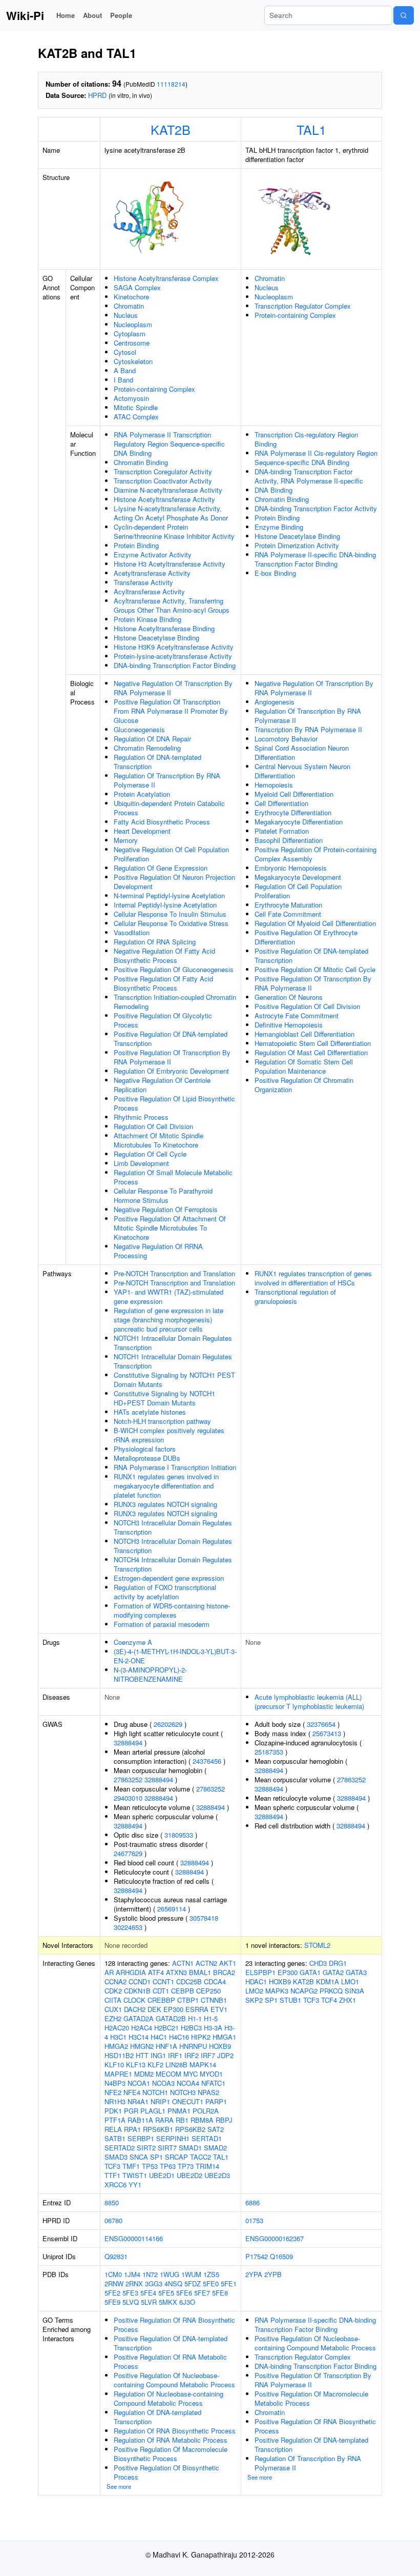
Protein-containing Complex (154, 389)
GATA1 (310, 1972)
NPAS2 (208, 2092)
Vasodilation (132, 932)
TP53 (150, 2166)
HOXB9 (220, 2046)
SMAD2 (215, 2148)
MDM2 (144, 2074)
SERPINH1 (173, 2138)
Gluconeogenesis (139, 729)
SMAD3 (116, 2157)
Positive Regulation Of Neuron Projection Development (174, 882)
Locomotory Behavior (286, 739)
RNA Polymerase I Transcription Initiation (175, 1467)
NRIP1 (160, 2101)
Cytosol (125, 352)
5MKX (168, 2302)
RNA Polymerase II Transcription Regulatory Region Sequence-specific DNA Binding (169, 444)
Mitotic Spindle (136, 407)
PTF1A (115, 2120)
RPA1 (132, 2129)
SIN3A (354, 1991)
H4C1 (159, 2037)
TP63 (168, 2166)
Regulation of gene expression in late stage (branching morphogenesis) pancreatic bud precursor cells (169, 1320)
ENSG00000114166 (134, 2238)
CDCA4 (215, 1981)
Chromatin (129, 306)
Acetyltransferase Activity (152, 573)
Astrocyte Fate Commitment (297, 1015)
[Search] (404, 15)
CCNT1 (163, 1981)
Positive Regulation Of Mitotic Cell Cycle (315, 969)
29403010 (128, 1798)
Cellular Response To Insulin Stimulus (170, 914)
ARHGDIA (131, 1972)
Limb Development (141, 1163)
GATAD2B (171, 2018)
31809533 (179, 1835)
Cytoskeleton (133, 361)
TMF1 (131, 2166)
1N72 (150, 2274)
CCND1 (140, 1981)
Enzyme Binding (279, 527)
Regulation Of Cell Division (153, 1126)
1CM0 (113, 2274)
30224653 (128, 1927)
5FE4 (148, 2293)
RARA (164, 2120)
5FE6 (184, 2293)
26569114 (172, 1909)
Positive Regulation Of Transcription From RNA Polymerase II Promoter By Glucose (171, 711)
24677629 (128, 1853)
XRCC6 (115, 2185)
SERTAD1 (207, 2138)
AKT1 (228, 1963)
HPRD (97, 95)
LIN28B (176, 2065)
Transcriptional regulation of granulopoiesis (295, 1296)
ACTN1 (183, 1963)
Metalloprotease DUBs (147, 1458)
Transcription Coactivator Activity (163, 481)
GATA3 (356, 1972)
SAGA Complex (137, 287)
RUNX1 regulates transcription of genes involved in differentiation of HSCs (313, 1278)
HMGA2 (116, 2046)
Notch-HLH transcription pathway (162, 1421)
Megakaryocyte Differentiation (299, 822)
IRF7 (208, 2055)
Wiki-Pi (25, 15)
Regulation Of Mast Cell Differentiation (311, 1052)
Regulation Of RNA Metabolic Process (171, 2440)
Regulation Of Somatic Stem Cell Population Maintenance (304, 1066)
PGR (131, 2111)
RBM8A (202, 2120)
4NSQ (173, 2283)
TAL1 (311, 129)
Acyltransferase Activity (149, 591)
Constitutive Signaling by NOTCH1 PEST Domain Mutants (174, 1380)
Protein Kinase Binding (148, 619)
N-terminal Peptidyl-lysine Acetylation (169, 895)
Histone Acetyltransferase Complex (166, 278)
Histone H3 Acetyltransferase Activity (170, 564)
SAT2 (216, 2129)
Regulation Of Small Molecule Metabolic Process (173, 1177)
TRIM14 (207, 2166)
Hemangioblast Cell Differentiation (304, 1034)
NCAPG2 (304, 1991)
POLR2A (206, 2111)
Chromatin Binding (141, 462)
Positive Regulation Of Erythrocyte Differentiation (306, 937)
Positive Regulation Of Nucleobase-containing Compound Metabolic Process (174, 2380)
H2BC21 (166, 2028)
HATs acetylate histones (150, 1412)
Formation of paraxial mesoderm (162, 1624)
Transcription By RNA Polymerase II (308, 729)
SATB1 (115, 2138)
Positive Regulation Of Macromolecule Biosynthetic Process (171, 2454)
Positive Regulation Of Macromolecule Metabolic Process (311, 2398)
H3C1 (118, 2037)
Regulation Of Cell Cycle (150, 1154)
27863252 (128, 1779)
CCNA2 (115, 1981)
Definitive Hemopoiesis (289, 1025)
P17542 (257, 2256)
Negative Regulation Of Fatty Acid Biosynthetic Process (164, 955)
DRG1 (338, 1963)
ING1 (158, 2055)
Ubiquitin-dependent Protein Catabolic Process (169, 808)
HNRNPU (193, 2046)
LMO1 (350, 1981)
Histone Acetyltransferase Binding (164, 628)
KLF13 (136, 2065)
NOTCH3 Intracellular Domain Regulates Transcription (173, 1527)
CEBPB (183, 1991)
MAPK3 (277, 1991)
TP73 (186, 2166)
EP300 (173, 2009)
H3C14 (139, 2037)
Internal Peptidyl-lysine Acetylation (165, 905)
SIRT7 (167, 2148)
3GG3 (154, 2283)
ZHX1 (348, 2000)
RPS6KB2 (190, 2129)
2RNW (114, 2283)
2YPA (254, 2274)
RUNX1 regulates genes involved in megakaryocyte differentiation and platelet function (166, 1486)
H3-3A (213, 2028)
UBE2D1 (162, 2175)
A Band (125, 370)
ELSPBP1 (260, 1972)
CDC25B (189, 1981)
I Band (123, 380)
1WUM (191, 2274)
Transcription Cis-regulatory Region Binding (306, 439)
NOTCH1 (155, 2092)
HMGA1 (224, 2037)
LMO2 (254, 1991)
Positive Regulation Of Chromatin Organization (304, 1085)
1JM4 (132, 2274)
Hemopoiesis (274, 785)
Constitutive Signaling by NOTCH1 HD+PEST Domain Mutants (164, 1398)
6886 (253, 2202)
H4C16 (179, 2037)
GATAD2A (139, 2018)
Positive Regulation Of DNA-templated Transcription (171, 1039)
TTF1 (112, 2175)
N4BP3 (115, 2083)
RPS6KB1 (158, 2129)
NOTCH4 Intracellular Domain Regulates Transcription (173, 1564)
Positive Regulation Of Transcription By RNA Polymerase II (172, 1057)
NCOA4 (188, 2083)
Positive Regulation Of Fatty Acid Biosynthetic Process (163, 983)
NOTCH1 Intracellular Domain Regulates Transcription (173, 1343)
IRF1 (175, 2055)
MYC (191, 2074)
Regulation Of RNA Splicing (155, 942)
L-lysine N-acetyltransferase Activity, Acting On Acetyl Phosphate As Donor (171, 513)
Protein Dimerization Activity (297, 545)
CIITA (113, 2000)
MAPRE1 (118, 2074)
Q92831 (116, 2256)
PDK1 (113, 2111)
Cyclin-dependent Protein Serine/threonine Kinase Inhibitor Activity (174, 531)
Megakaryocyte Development (298, 877)
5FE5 (166, 2293)
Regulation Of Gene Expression (161, 868)
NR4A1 (138, 2101)
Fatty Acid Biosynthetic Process (162, 822)
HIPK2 (201, 2037)
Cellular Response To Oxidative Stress (171, 923)
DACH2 (135, 2009)
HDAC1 (256, 1981)
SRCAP (176, 2157)
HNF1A (166, 2046)
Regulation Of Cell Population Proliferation (298, 891)
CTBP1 (188, 2000)
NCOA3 (163, 2083)
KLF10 (114, 2065)
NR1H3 (115, 2101)
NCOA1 (139, 2083)
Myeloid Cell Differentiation (294, 794)
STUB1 (290, 2000)
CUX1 (113, 2009)
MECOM (169, 2074)
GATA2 (333, 1972)
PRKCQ (331, 1991)
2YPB (273, 2274)
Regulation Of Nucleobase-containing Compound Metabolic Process (169, 2398)
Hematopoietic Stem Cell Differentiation (313, 1043)
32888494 (128, 1743)
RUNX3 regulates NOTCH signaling (165, 1504)
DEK (154, 2009)
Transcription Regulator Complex (303, 306)
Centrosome (132, 343)
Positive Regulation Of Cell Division (307, 1006)
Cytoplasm (130, 334)
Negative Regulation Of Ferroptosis (166, 1209)
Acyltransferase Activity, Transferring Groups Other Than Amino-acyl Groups (172, 605)
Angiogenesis (275, 702)
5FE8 (220, 2293)
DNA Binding (274, 490)
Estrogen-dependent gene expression (169, 1578)
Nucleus (126, 315)
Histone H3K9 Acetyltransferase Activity (174, 647)
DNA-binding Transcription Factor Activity (316, 508)
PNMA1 (179, 2111)
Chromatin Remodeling (147, 748)
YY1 (135, 2185)
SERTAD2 (120, 2148)
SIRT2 (146, 2148)
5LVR (149, 2302)
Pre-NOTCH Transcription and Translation (174, 1273)
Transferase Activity (143, 582)
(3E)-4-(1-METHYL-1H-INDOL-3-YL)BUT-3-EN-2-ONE (175, 1656)
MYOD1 (211, 2074)
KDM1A (328, 1981)
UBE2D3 (217, 2175)
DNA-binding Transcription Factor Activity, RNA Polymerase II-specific (309, 476)
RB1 (182, 2120)
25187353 (269, 1752)
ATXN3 (176, 1972)
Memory (126, 840)
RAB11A (140, 2120)
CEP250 (208, 1991)
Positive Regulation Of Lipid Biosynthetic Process (174, 1103)
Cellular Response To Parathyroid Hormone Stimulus (163, 1195)
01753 (254, 2220)
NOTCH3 (183, 2092)
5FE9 (112, 2302)
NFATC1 (213, 2083)
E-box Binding (275, 573)
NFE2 (113, 2092)
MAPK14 (203, 2065)
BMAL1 (200, 1972)
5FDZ (193, 2283)
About (92, 15)
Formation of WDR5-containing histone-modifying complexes (172, 1610)
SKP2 (254, 2000)
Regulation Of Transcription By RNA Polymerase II (167, 780)
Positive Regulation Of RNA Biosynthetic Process (174, 2325)
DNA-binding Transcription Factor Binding (175, 665)
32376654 (321, 1724)
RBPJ (224, 2120)
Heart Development (142, 831)
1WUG (170, 2274)
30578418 (204, 1918)
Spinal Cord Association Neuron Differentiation (302, 752)
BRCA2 (224, 1972)
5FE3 (130, 2293)
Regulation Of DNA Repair (152, 739)
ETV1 (219, 2009)
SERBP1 (141, 2138)
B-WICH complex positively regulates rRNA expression (169, 1435)
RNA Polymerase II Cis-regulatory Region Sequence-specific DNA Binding (316, 458)
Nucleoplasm (133, 324)
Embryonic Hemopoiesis (291, 868)
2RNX (134, 2283)
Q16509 (281, 2256)
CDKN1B (137, 1991)
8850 (112, 2202)
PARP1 (216, 2101)
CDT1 (161, 1991)
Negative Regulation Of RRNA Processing (158, 1251)
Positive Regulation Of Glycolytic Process (163, 1020)
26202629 (168, 1724)
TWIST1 (135, 2175)
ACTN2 (206, 1963)
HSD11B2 (119, 2055)
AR (109, 1972)
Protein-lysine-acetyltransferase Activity (173, 656)
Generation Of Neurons (289, 997)
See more (119, 2486)
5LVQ (131, 2302)
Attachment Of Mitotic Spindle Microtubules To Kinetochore (159, 1140)
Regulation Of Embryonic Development (171, 1071)
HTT (142, 2055)
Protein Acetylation (142, 794)
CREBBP (161, 2000)
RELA (113, 2129)
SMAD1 (190, 2148)
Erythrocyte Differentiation (293, 812)
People (121, 15)
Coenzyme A (133, 1642)
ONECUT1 (188, 2101)
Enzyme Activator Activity (153, 555)
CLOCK (134, 2000)
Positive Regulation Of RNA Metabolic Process (170, 2361)
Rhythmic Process (141, 1117)
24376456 (207, 1761)
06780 (113, 2220)
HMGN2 (142, 2046)
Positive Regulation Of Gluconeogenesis (174, 969)
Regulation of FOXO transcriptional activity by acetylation (165, 1592)
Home (66, 15)
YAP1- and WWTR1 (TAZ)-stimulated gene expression (169, 1296)
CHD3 (318, 1963)
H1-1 (195, 2018)
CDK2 (113, 1991)
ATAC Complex (136, 417)
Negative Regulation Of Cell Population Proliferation (171, 854)
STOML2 (317, 1945)
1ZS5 (211, 2274)
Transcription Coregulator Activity (163, 471)
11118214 (171, 84)
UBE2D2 (190, 2175)
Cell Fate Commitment (288, 914)
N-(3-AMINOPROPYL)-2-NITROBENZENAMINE (150, 1674)
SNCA (139, 2157)
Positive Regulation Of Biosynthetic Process (166, 2472)
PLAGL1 (153, 2111)
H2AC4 (142, 2028)
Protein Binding (136, 545)
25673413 (327, 1733)
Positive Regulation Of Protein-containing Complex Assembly (316, 854)
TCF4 (329, 2000)
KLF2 (155, 2065)
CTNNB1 (214, 2000)
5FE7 (202, 2293)
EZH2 (113, 2018)
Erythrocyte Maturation (288, 905)
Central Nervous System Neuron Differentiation (302, 771)
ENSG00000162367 (275, 2238)
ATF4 (156, 1972)
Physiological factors (145, 1449)
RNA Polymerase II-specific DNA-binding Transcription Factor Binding (315, 559)
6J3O (187, 2302)
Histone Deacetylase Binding (156, 638)
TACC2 (201, 2157)
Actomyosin (131, 398)
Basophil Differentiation (289, 840)
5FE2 (112, 2293)
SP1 (156, 2157)
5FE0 (211, 2283)
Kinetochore (131, 297)
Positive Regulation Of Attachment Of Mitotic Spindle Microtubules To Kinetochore (170, 1228)
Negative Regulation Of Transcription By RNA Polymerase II (173, 688)
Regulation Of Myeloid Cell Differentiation (315, 923)
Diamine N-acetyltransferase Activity (168, 490)
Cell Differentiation (281, 803)
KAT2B (171, 129)
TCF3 (112, 2166)
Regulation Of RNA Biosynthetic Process (175, 2431)
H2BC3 (191, 2028)
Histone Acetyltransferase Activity (164, 499)
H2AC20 (117, 2028)
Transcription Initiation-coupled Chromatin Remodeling (175, 1002)
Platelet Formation (282, 831)
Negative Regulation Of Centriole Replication (162, 1085)
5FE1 (229, 2283)
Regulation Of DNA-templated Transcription (157, 762)
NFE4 (132, 2092)
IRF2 (192, 2055)
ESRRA (197, 2009)
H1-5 (211, 2018)
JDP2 (225, 2055)
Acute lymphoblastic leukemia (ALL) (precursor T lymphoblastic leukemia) (309, 1702)
